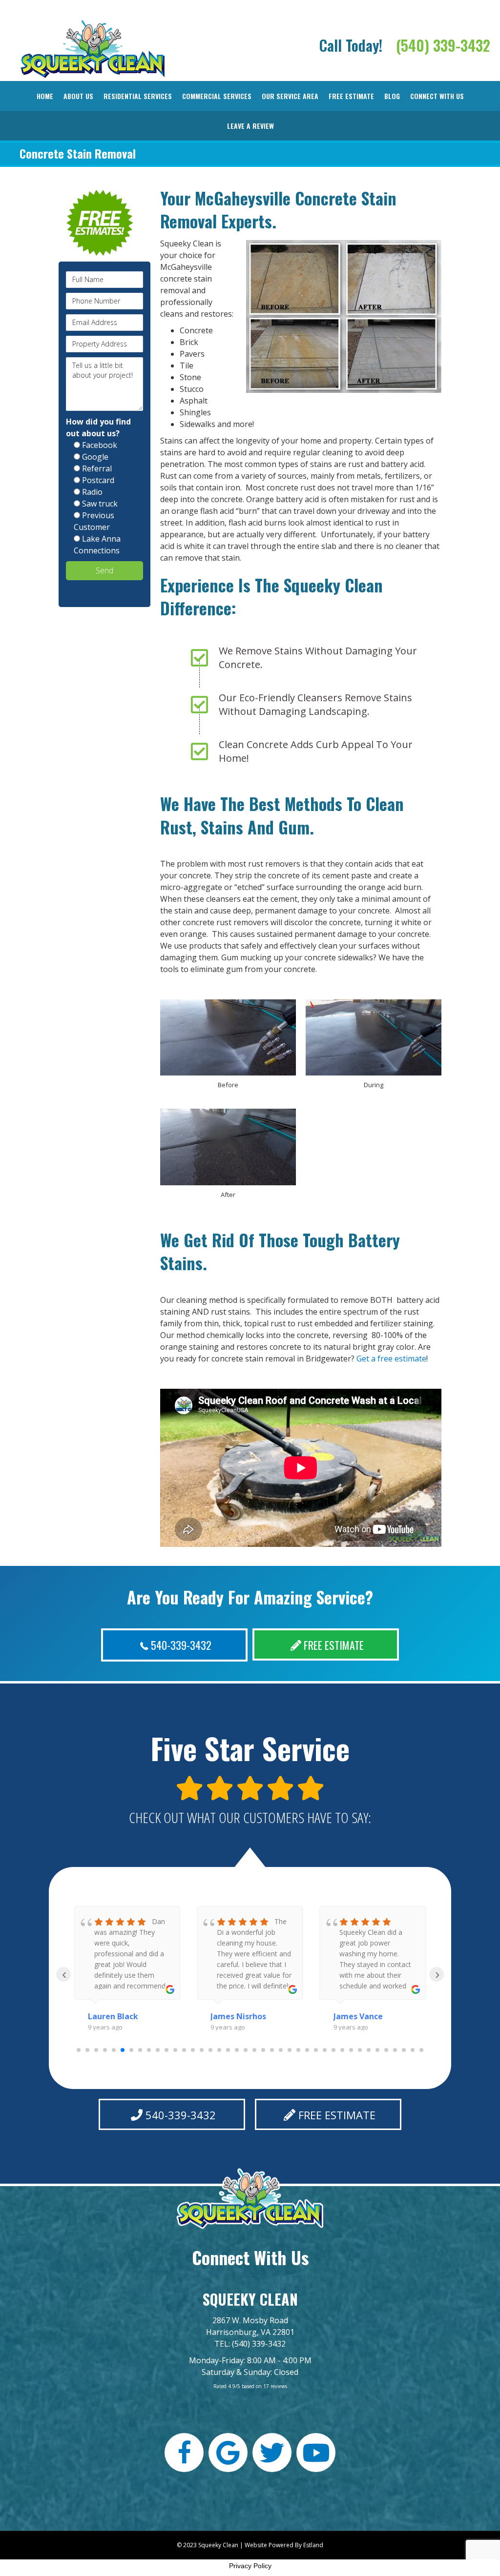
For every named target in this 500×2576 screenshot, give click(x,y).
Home (45, 96)
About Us (78, 96)
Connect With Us (437, 96)
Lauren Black (113, 2016)
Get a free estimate (391, 1359)
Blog (392, 96)
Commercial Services (217, 96)
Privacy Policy (250, 2566)
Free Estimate (351, 96)
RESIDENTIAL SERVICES (138, 96)
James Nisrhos (238, 2016)
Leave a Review (250, 126)
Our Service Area (290, 96)
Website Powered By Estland (284, 2545)
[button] (174, 1645)
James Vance (358, 2016)
